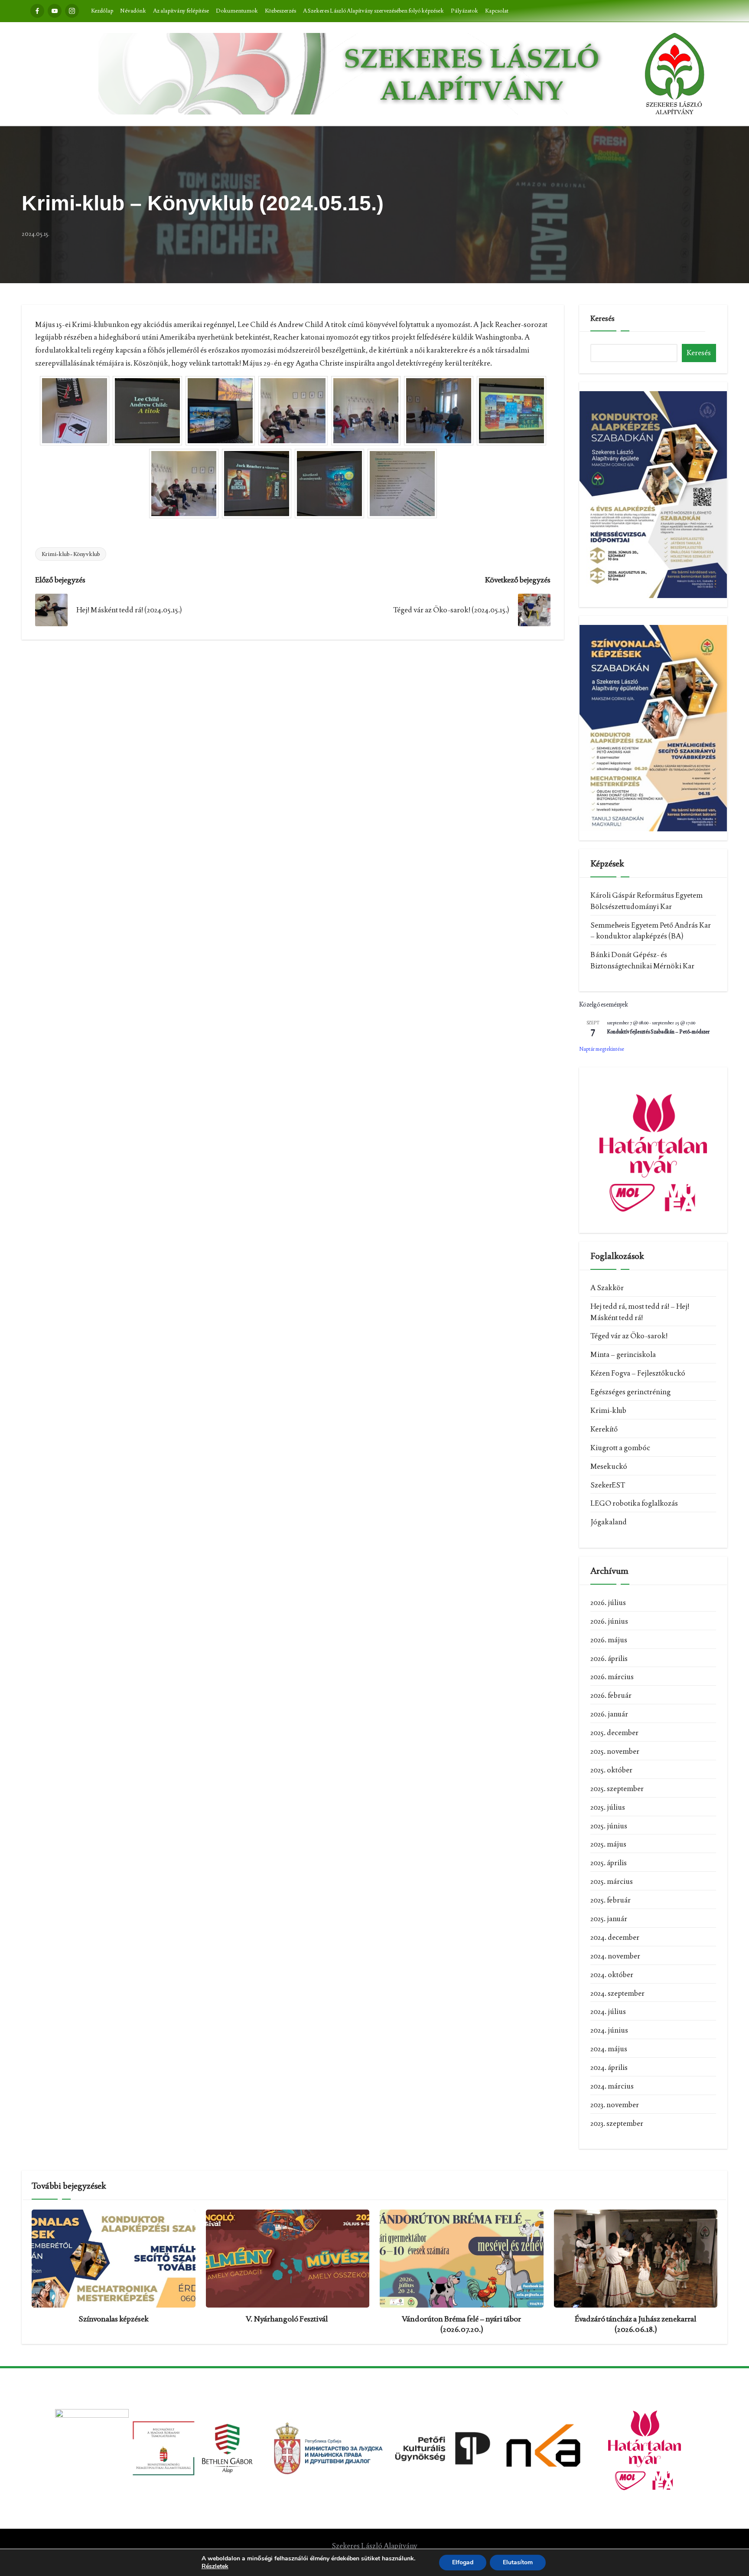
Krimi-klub (608, 1410)
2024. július (608, 2011)
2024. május (609, 2049)
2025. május (608, 1844)
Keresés (602, 318)
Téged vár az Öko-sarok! (629, 1336)
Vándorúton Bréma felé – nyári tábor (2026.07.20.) (461, 2324)
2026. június (609, 1621)
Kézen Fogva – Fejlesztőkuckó (638, 1373)
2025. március (612, 1881)
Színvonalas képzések (114, 2319)
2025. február (611, 1900)
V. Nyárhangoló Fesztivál (287, 2319)
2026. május (609, 1640)
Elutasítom (518, 2562)
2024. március (612, 2086)
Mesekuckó (609, 1466)
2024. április (609, 2067)
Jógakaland (609, 1522)
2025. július (608, 1807)
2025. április (609, 1863)
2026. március (612, 1677)
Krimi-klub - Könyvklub (71, 554)
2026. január (609, 1714)
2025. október (611, 1770)
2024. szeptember (617, 1993)
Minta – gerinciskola (623, 1354)
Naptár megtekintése (602, 1049)
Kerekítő (604, 1429)
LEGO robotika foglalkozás (634, 1503)
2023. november (615, 2105)
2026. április (609, 1658)
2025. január (609, 1919)
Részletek (215, 2566)
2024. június (609, 2030)
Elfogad (463, 2562)
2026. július (608, 1602)
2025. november (615, 1751)
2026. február (611, 1695)
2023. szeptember (617, 2123)
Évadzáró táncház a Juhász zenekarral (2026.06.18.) (635, 2324)
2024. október (612, 1974)
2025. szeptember (617, 1788)
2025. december (614, 1733)
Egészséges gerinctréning (630, 1392)
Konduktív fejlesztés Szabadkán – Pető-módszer (658, 1032)
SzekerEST (608, 1485)
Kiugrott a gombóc (620, 1448)
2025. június (609, 1826)
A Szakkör (607, 1288)
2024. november (615, 1956)
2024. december (615, 1937)
